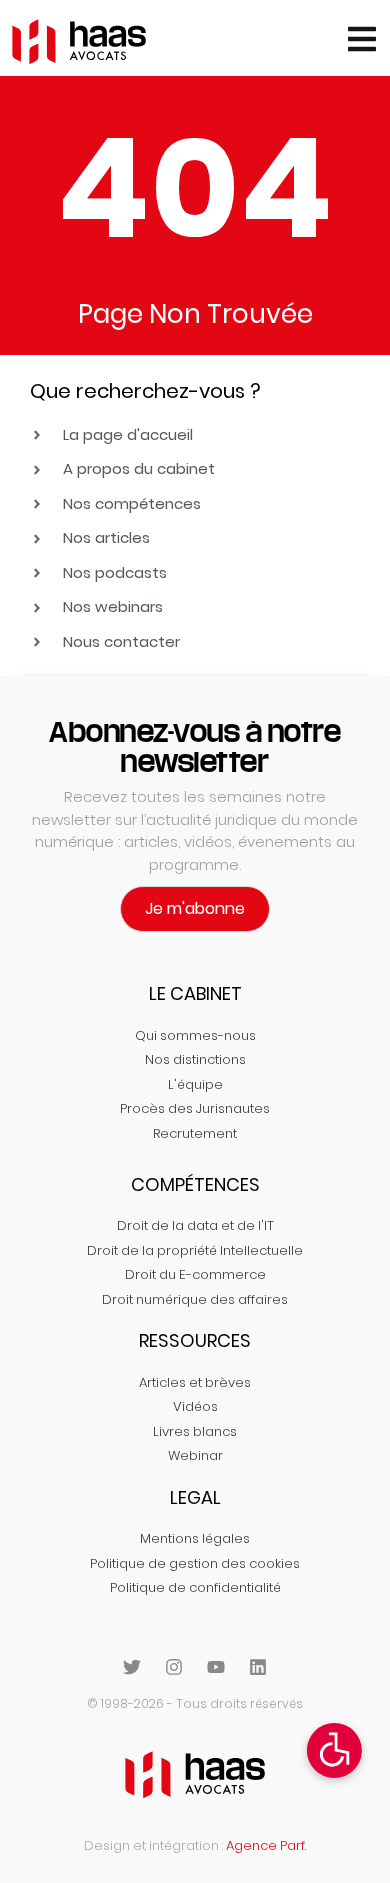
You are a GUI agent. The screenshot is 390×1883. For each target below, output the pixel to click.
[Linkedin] (258, 1667)
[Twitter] (132, 1667)
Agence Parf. (266, 1845)
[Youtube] (216, 1667)
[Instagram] (174, 1667)
